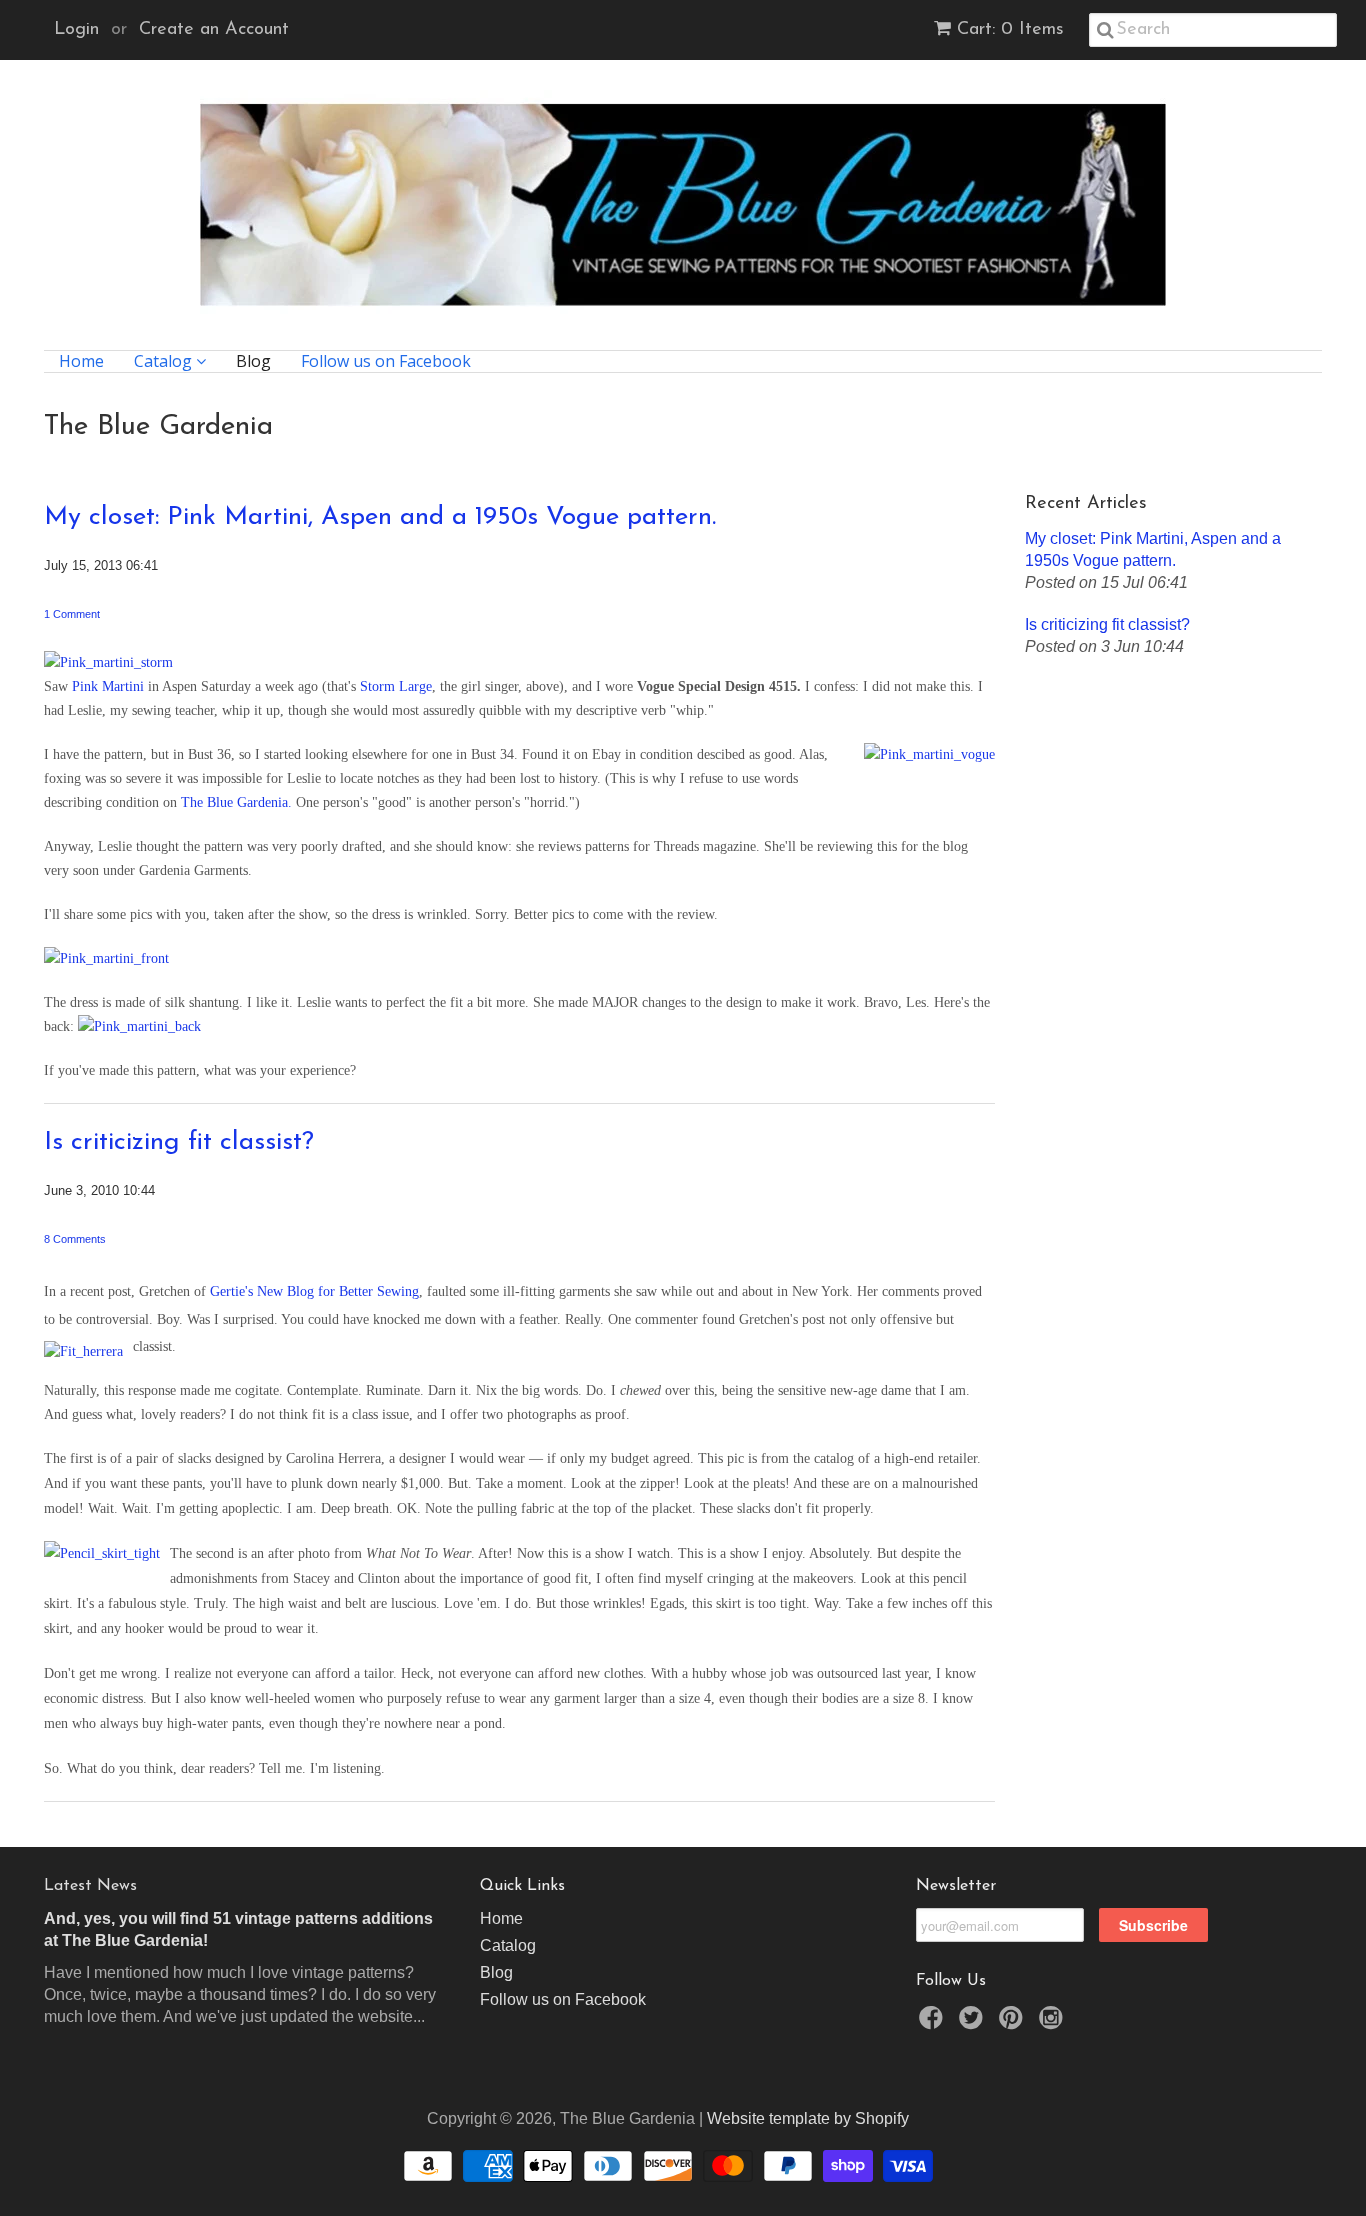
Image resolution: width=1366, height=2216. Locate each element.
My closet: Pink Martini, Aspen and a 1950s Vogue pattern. (380, 517)
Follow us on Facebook (386, 361)
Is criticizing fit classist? (179, 1142)
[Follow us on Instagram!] (1054, 2023)
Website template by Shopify (808, 2118)
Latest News (90, 1886)
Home (81, 361)
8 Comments (75, 1239)
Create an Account (214, 30)
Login (76, 30)
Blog (253, 361)
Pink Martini (108, 686)
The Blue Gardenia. (238, 802)
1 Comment (72, 614)
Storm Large (396, 686)
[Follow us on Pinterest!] (1014, 2023)
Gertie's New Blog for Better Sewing (314, 1291)
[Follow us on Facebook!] (934, 2023)
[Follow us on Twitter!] (974, 2023)
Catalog (165, 361)
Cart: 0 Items (1010, 30)
